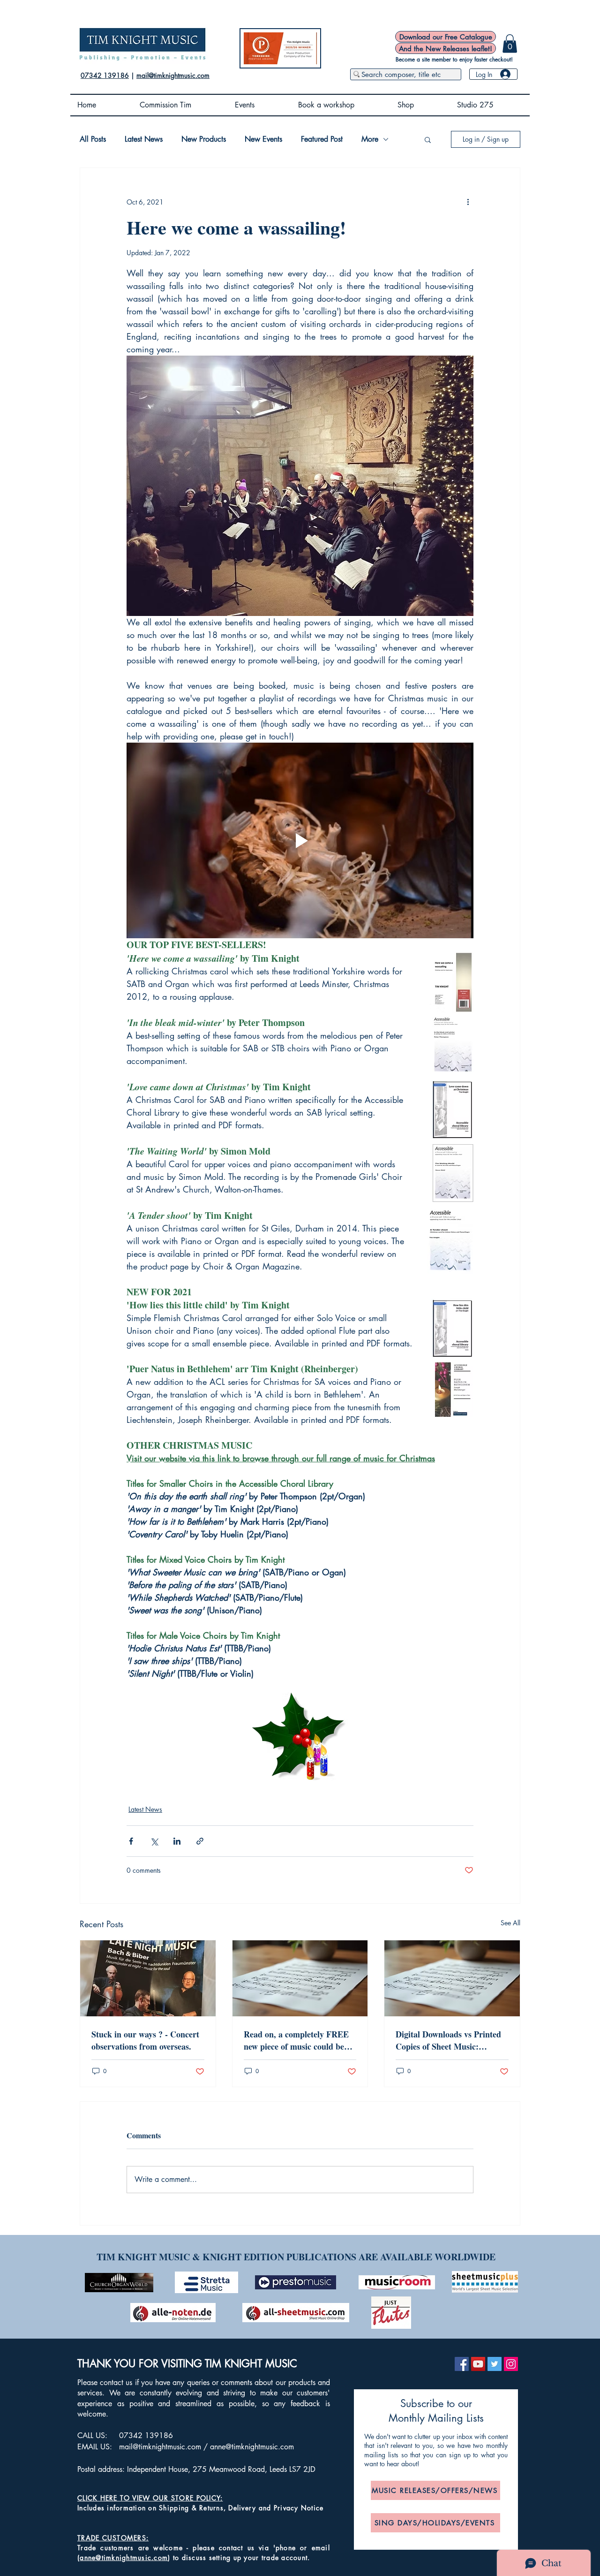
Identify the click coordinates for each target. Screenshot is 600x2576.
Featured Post (322, 139)
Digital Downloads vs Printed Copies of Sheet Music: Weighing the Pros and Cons (448, 2040)
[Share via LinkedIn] (177, 1841)
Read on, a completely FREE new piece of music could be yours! (296, 2040)
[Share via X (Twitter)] (154, 1841)
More (370, 139)
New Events (263, 139)
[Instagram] (511, 2364)
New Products (204, 139)
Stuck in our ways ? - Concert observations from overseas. (145, 2040)
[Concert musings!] (148, 1978)
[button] (510, 43)
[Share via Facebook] (131, 1841)
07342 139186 (105, 75)
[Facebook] (462, 2364)
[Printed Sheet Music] (300, 1978)
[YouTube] (478, 2364)
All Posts (93, 139)
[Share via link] (200, 1841)
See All (510, 1923)
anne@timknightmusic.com (252, 2447)
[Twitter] (495, 2364)
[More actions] (468, 202)
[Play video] (300, 840)
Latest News (144, 139)
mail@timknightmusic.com (173, 75)
